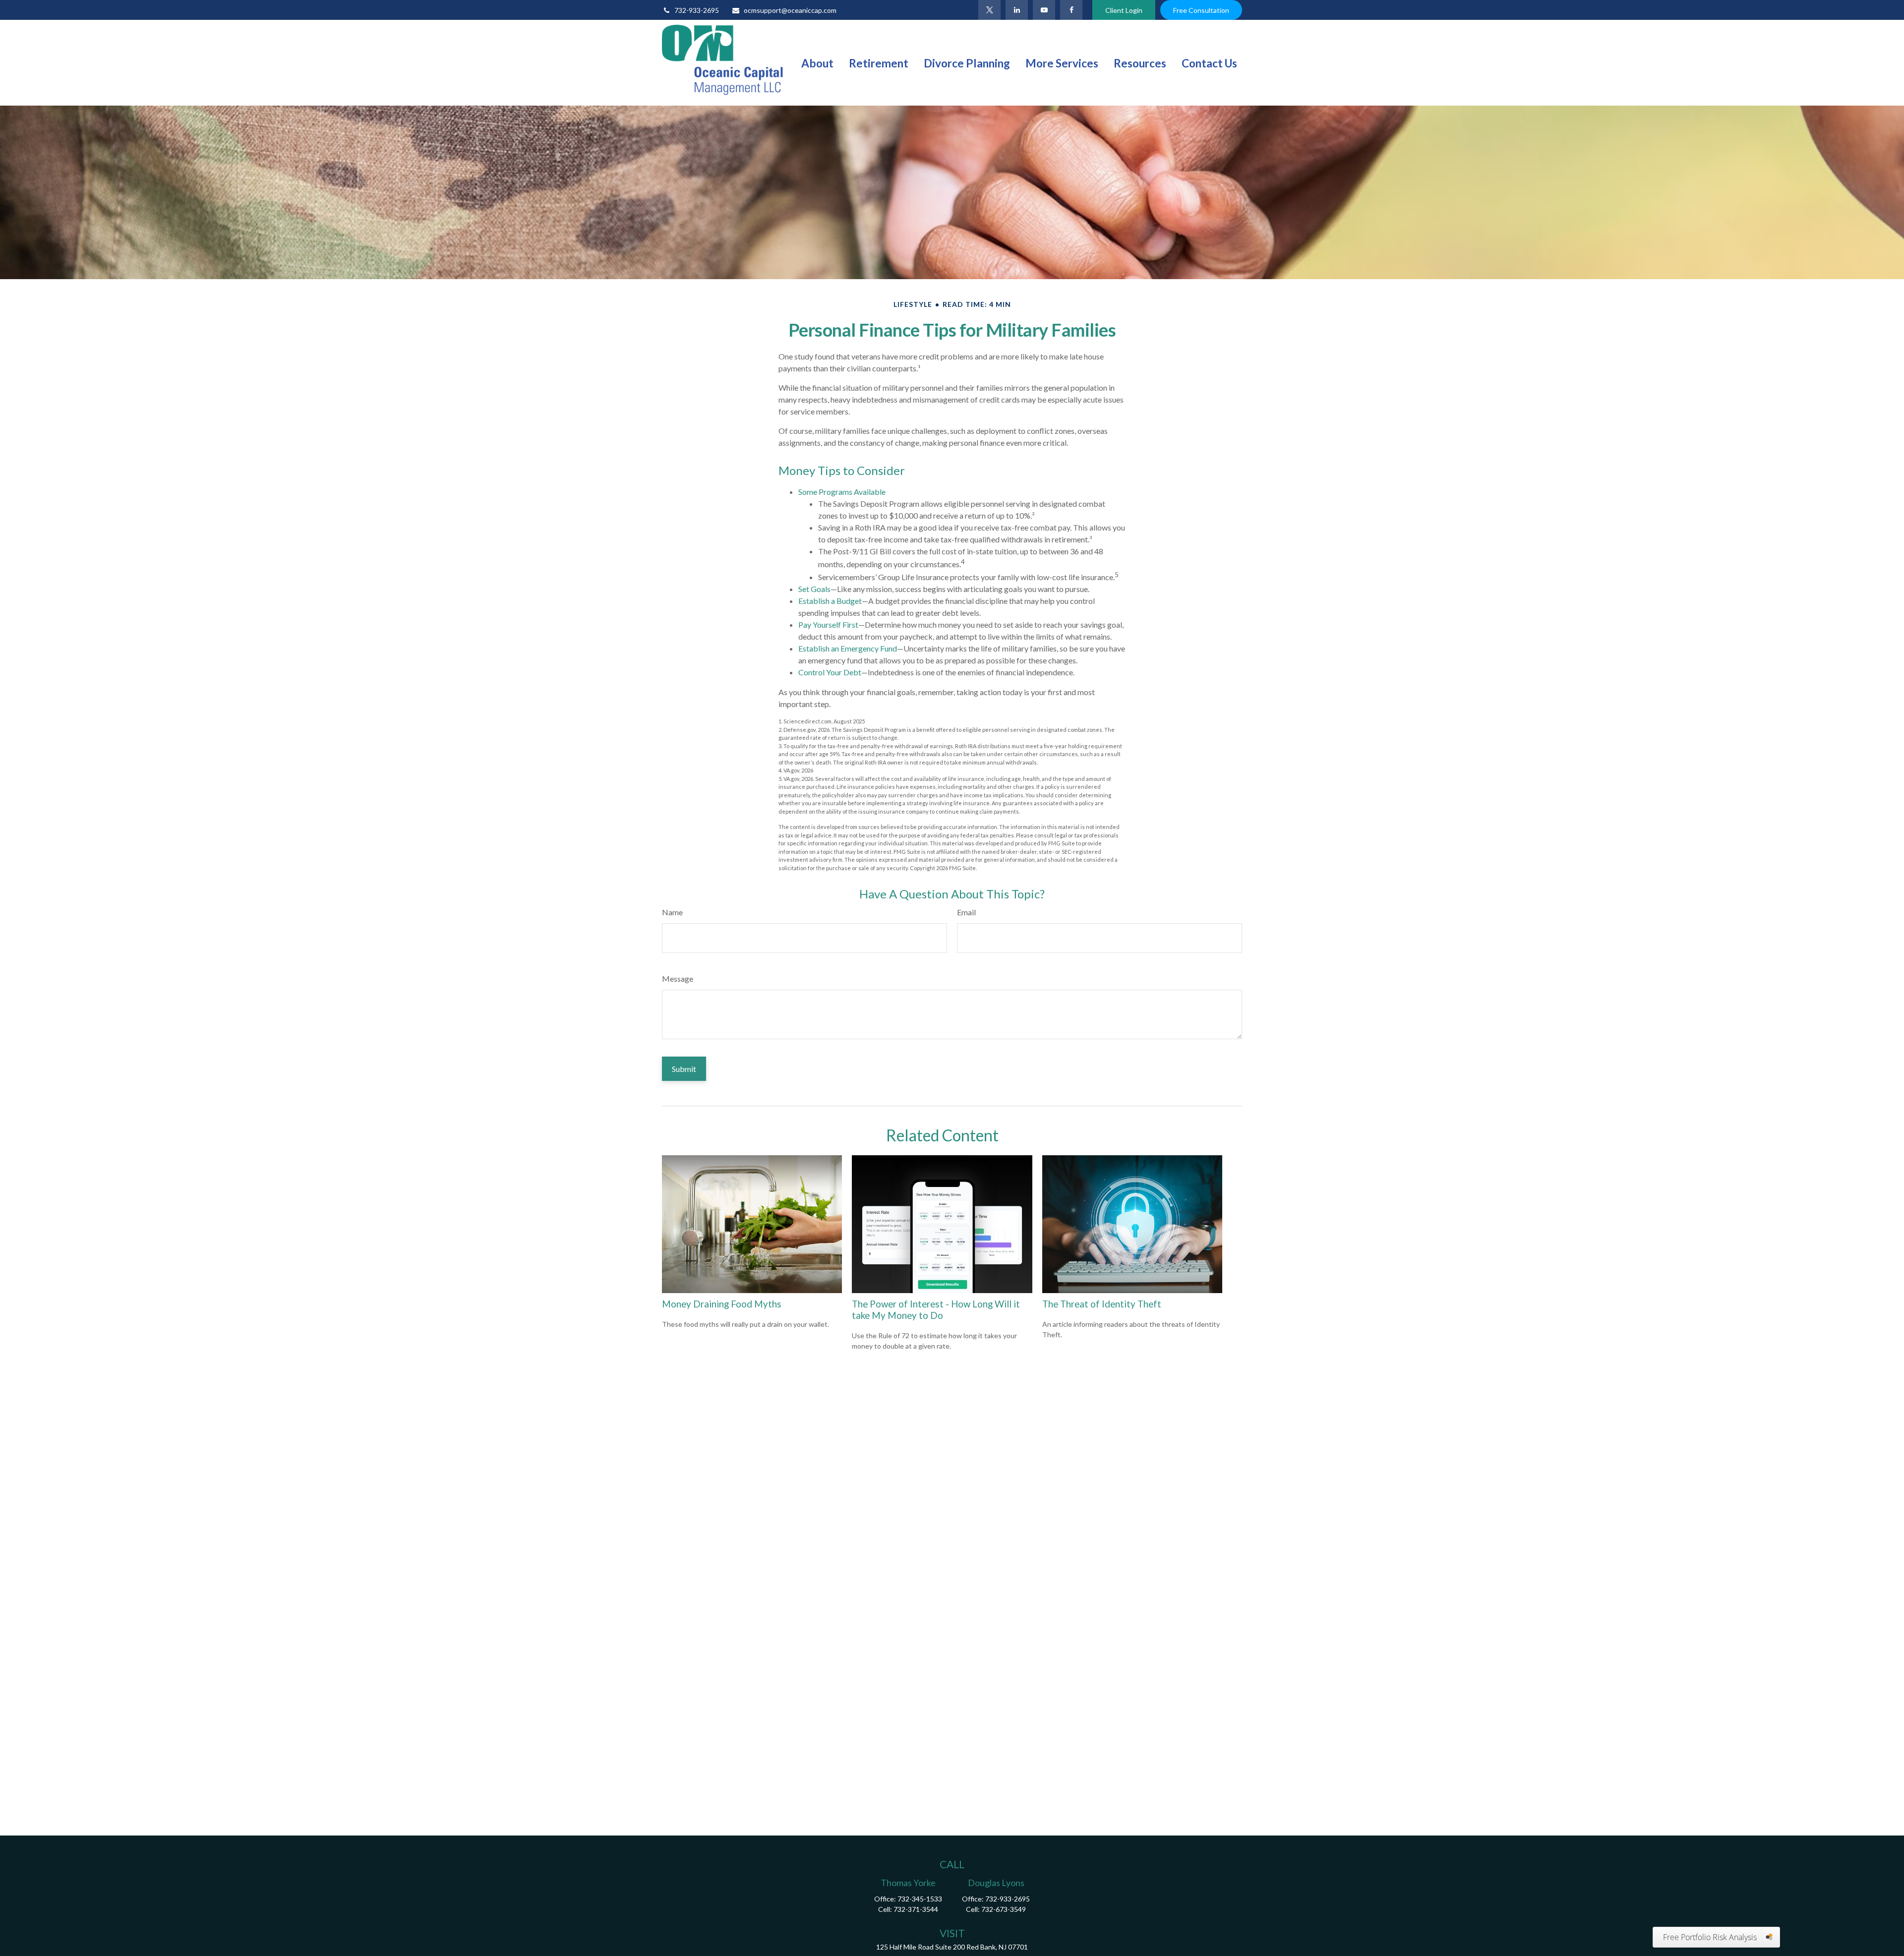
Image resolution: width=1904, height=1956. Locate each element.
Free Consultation (1201, 10)
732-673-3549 (1004, 1909)
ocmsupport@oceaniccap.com (790, 10)
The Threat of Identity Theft (1102, 1304)
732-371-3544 (916, 1909)
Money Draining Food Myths (722, 1304)
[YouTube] (1044, 10)
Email (966, 912)
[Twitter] (989, 10)
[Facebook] (1071, 10)
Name (672, 912)
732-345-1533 (920, 1899)
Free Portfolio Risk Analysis (1710, 1937)
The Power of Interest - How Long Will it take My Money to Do (936, 1309)
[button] (817, 62)
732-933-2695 (697, 10)
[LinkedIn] (1017, 10)
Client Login (1124, 10)
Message (678, 978)
